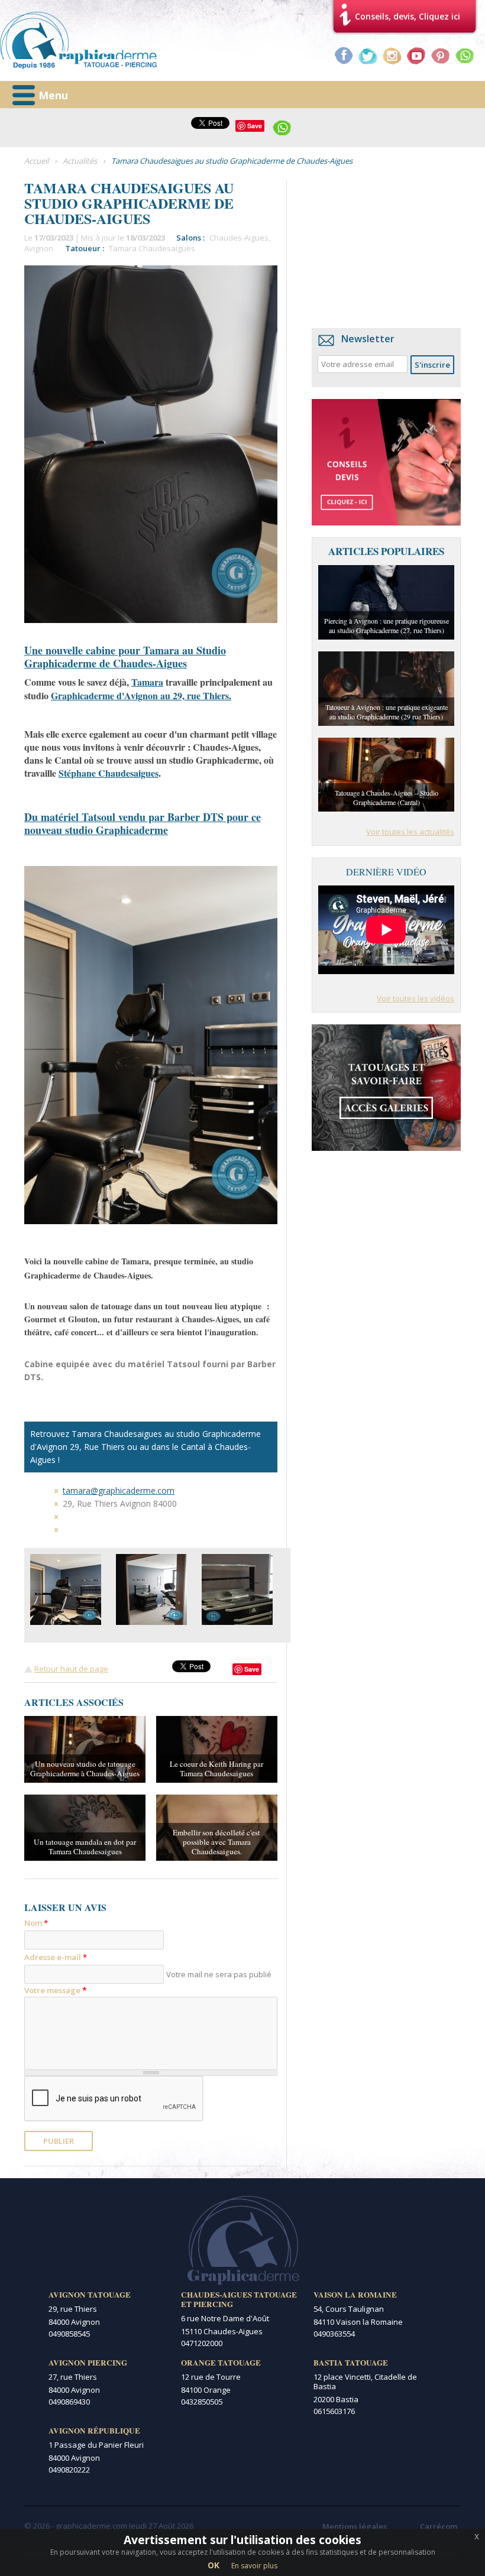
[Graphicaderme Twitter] (368, 56)
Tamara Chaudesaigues (152, 248)
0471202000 (202, 2343)
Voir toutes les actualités (410, 832)
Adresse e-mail (56, 1957)
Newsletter (368, 339)
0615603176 (334, 2411)
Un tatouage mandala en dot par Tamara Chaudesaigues (85, 1847)
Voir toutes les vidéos (416, 998)
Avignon (39, 248)
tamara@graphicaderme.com (119, 1490)
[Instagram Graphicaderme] (392, 56)
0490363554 (334, 2334)
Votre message (56, 1990)
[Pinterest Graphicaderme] (441, 56)
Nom (36, 1923)
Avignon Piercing (88, 2363)
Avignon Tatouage (90, 2295)
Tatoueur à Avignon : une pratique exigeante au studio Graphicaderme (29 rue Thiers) (387, 712)
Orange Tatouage (221, 2363)
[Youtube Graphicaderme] (416, 56)
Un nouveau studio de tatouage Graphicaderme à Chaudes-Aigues (85, 1769)
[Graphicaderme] (78, 40)
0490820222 (69, 2470)
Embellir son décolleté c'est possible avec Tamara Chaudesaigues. (216, 1842)
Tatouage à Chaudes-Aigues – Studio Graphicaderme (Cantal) (387, 797)
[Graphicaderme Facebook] (344, 56)
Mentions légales (355, 2526)
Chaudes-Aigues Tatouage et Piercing (239, 2299)
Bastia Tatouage (351, 2363)
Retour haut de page (71, 1669)
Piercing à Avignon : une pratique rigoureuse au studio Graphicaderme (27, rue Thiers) (387, 625)
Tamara (147, 682)
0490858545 (69, 2334)
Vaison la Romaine (355, 2295)
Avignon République (94, 2431)
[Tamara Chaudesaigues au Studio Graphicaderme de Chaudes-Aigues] (66, 1589)
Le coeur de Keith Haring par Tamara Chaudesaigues (216, 1769)
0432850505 (202, 2402)
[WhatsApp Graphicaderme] (465, 56)
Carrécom (439, 2526)
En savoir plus (254, 2566)
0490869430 (69, 2402)
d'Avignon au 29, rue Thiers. (141, 695)
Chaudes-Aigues (239, 238)
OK (214, 2565)
